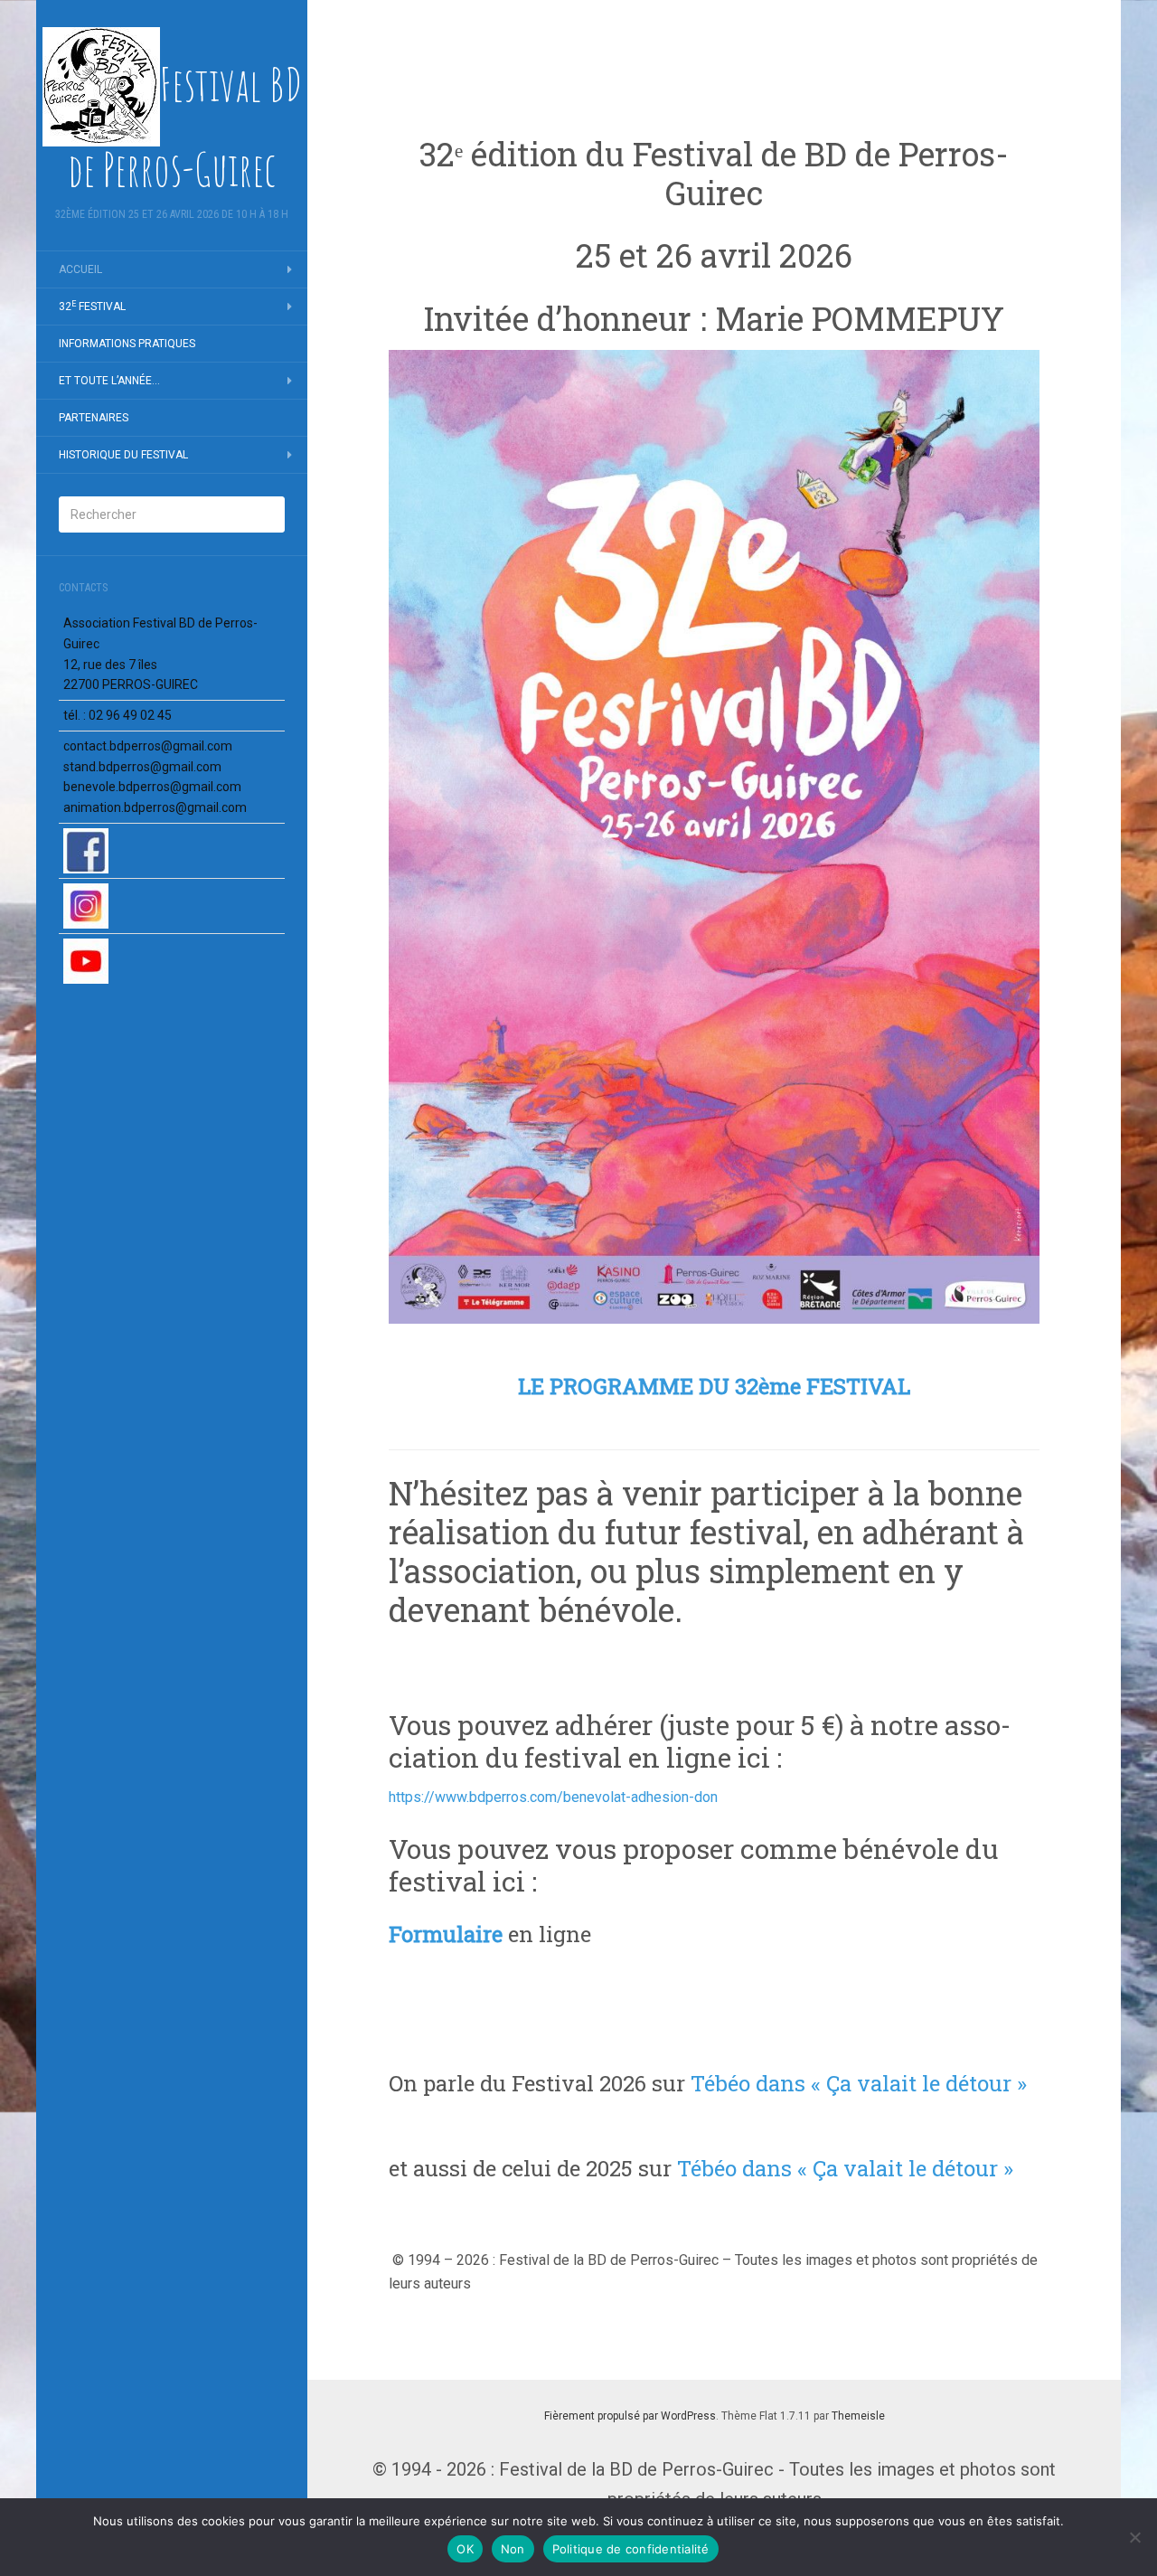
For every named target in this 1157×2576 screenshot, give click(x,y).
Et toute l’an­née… (109, 381)
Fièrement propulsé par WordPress (630, 2416)
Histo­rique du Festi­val (123, 455)
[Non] (1134, 2537)
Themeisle (858, 2416)
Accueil (80, 269)
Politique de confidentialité (631, 2549)
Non (513, 2549)
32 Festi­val (92, 307)
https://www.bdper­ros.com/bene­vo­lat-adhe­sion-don (553, 1797)
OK (465, 2549)
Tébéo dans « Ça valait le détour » (859, 2083)
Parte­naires (94, 418)
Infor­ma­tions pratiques (127, 344)
